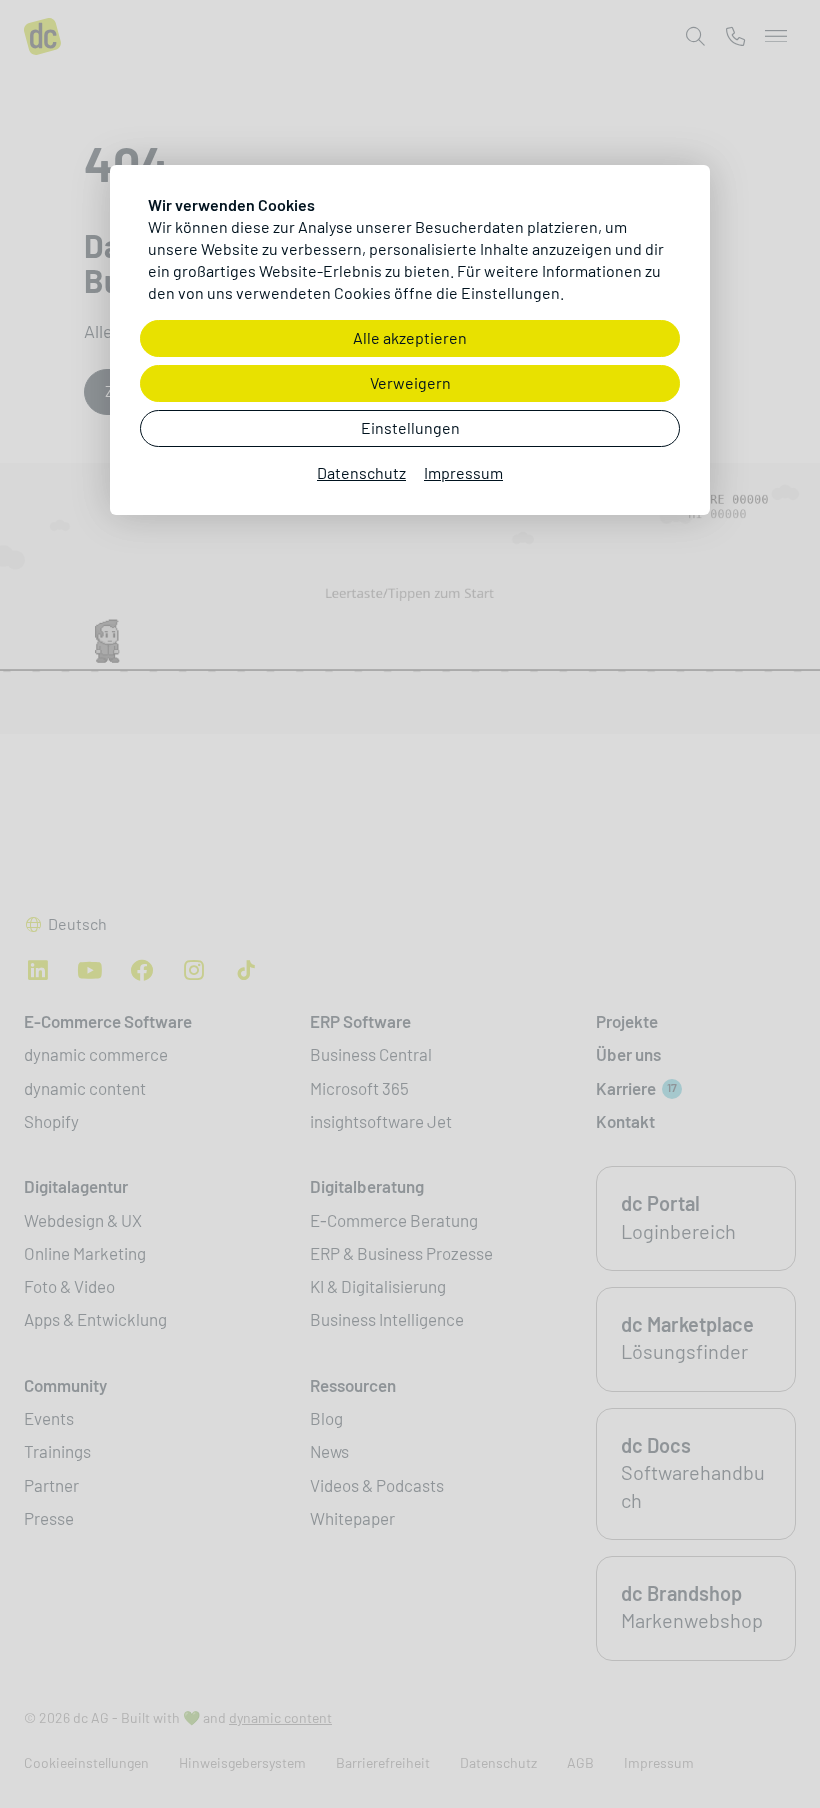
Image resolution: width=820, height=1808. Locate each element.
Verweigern (410, 383)
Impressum (463, 473)
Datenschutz (361, 473)
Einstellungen (410, 428)
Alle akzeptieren (410, 338)
